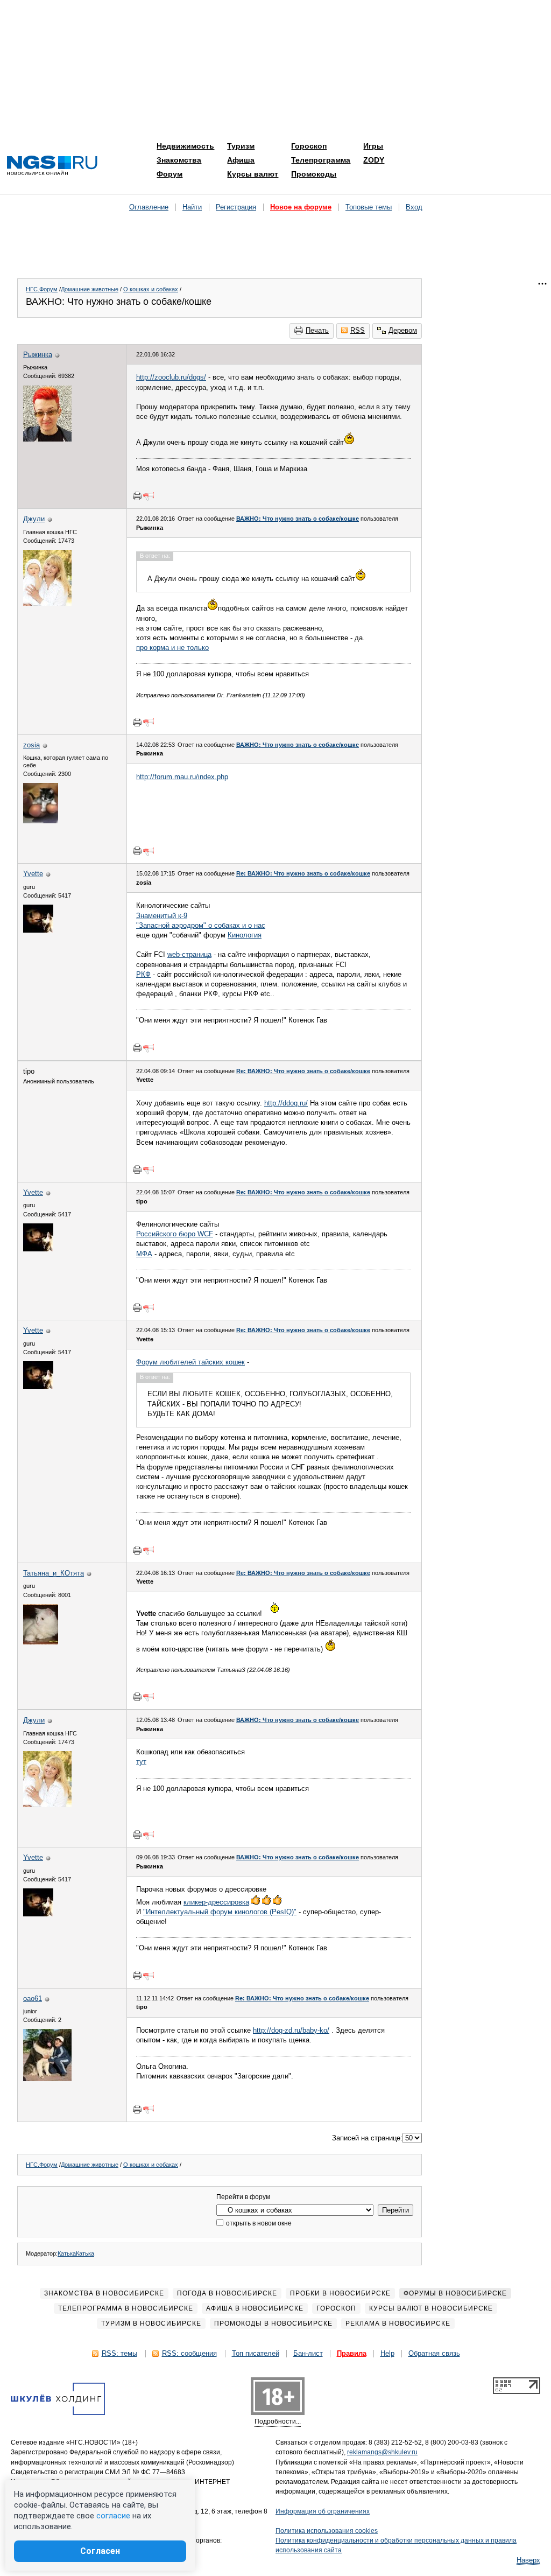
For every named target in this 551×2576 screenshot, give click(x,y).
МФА (144, 1254)
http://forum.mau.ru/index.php (182, 777)
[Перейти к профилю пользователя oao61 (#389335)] (47, 2079)
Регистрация (236, 207)
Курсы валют (253, 174)
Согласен (100, 2551)
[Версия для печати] (137, 496)
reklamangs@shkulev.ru (382, 2452)
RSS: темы (119, 2353)
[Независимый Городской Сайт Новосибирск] (52, 166)
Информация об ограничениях (323, 2511)
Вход (414, 207)
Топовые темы (369, 207)
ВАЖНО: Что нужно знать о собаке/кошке (298, 519)
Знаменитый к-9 (162, 916)
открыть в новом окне (258, 2223)
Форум (169, 174)
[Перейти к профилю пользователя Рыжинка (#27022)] (47, 439)
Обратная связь (434, 2353)
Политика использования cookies (327, 2531)
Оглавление (149, 207)
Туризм (241, 146)
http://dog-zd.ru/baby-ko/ (291, 2030)
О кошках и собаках (151, 289)
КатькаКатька (76, 2253)
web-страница (189, 954)
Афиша (241, 160)
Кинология (245, 935)
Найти (192, 207)
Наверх (528, 2560)
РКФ (143, 974)
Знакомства (179, 160)
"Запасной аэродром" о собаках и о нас (201, 925)
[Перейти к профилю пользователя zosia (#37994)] (41, 821)
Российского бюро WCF (175, 1234)
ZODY (374, 160)
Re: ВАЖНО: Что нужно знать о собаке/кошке (303, 873)
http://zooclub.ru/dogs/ (171, 377)
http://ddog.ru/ (286, 1103)
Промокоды (314, 174)
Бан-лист (308, 2353)
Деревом (403, 330)
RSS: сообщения (189, 2353)
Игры (373, 146)
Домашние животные (90, 289)
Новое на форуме (301, 207)
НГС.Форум (42, 289)
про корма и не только (172, 647)
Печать (317, 330)
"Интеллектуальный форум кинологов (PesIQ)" (220, 1912)
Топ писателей (256, 2353)
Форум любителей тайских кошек (190, 1362)
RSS (358, 330)
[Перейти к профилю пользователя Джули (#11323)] (47, 603)
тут (141, 1762)
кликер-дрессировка (216, 1902)
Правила (352, 2353)
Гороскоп (309, 146)
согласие (113, 2516)
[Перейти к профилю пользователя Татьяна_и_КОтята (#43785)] (41, 1642)
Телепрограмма (321, 160)
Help (387, 2353)
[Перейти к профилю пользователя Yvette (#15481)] (38, 930)
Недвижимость (185, 146)
